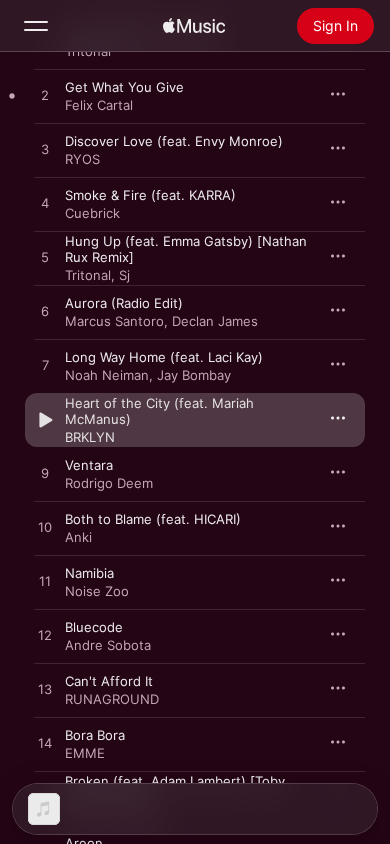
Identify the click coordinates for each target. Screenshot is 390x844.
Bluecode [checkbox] (94, 627)
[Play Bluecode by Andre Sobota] (45, 636)
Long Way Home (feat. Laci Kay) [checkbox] (164, 357)
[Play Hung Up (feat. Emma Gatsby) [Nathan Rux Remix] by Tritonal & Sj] (45, 258)
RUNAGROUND (112, 699)
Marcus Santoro (114, 321)
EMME (85, 753)
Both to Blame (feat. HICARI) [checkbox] (153, 519)
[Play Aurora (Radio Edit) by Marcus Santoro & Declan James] (45, 312)
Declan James (215, 321)
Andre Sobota (108, 645)
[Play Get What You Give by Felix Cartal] (45, 96)
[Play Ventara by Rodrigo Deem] (45, 474)
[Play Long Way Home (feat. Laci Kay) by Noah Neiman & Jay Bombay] (45, 366)
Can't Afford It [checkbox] (109, 681)
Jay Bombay (194, 375)
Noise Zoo (97, 591)
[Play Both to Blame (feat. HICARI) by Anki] (45, 528)
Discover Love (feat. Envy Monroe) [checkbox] (174, 141)
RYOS (82, 159)
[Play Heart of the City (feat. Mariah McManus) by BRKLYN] (45, 420)
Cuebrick (92, 213)
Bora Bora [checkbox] (95, 735)
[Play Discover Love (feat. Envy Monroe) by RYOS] (45, 150)
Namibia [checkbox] (89, 573)
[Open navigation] (36, 26)
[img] (194, 26)
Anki (78, 537)
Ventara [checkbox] (89, 465)
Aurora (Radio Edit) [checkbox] (124, 303)
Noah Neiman (107, 375)
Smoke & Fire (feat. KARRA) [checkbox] (150, 195)
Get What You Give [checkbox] (124, 87)
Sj (124, 275)
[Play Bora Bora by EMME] (45, 744)
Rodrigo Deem (109, 483)
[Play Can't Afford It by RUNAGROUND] (45, 690)
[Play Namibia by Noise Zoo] (45, 582)
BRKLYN (90, 437)
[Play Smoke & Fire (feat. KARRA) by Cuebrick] (45, 204)
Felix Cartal (99, 105)
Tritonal (88, 275)
